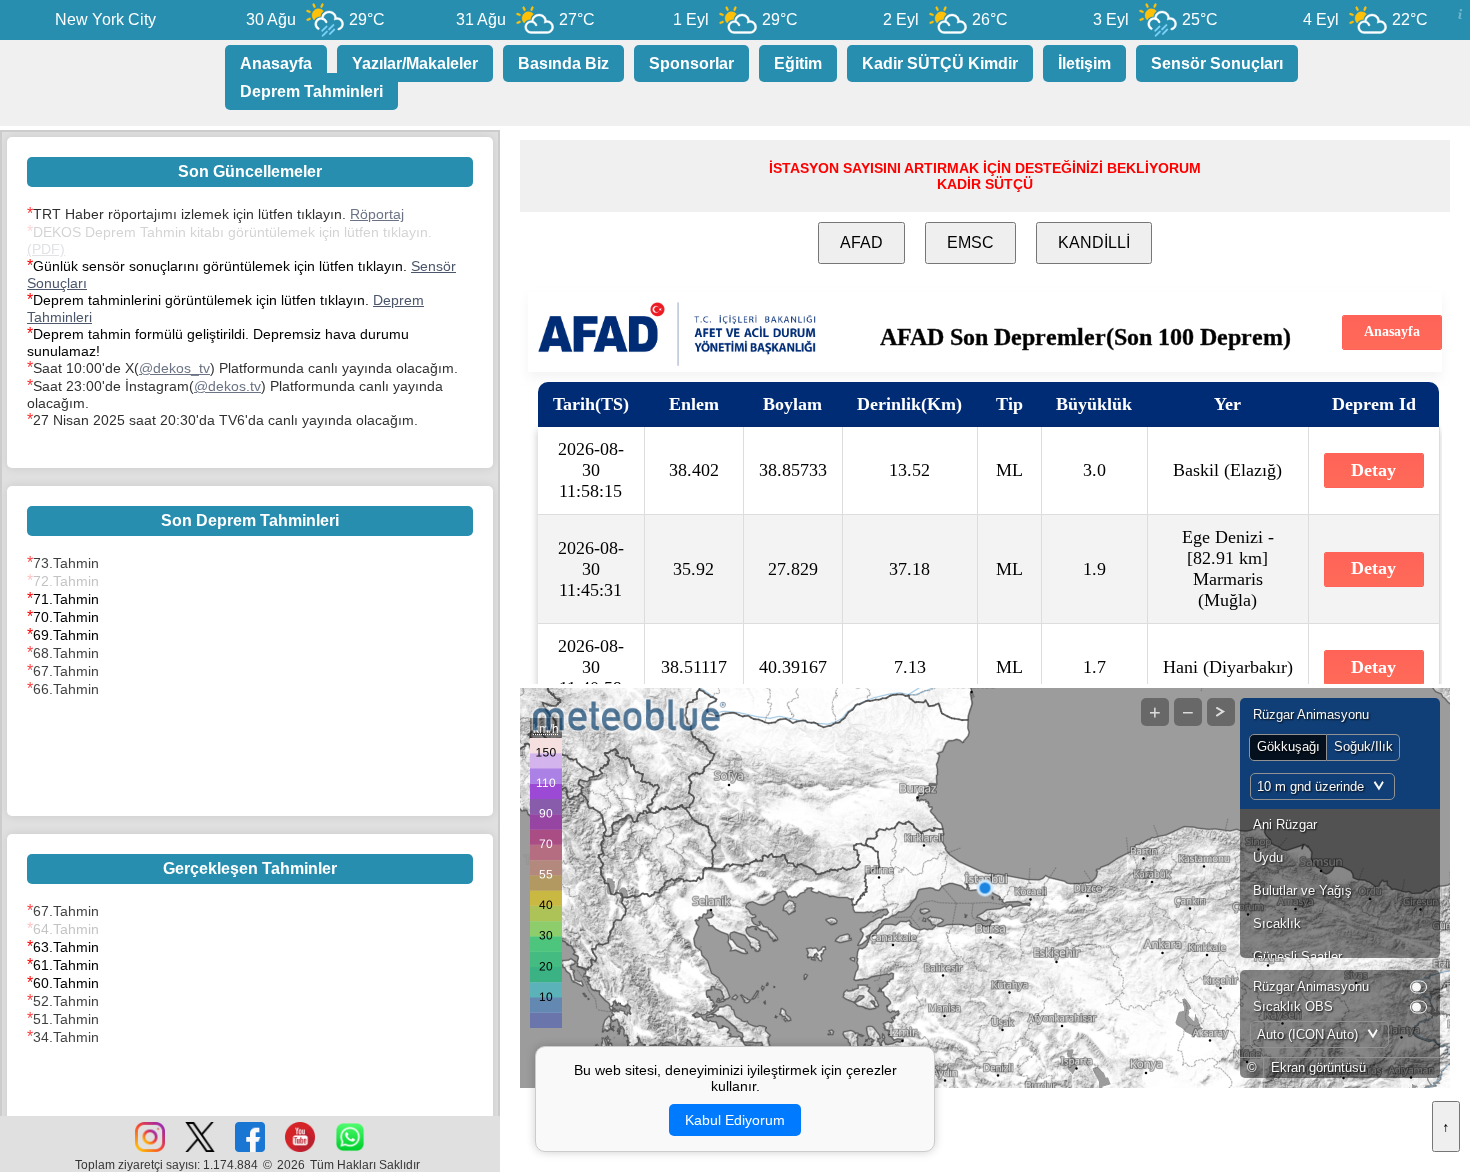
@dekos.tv (227, 386)
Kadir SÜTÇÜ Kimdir (940, 63)
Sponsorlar (691, 63)
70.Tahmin (66, 617)
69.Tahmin (66, 635)
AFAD (861, 242)
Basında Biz (563, 63)
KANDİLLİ (1094, 242)
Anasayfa (276, 63)
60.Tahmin (66, 983)
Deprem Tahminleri (311, 91)
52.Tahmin (66, 1001)
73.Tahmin (66, 563)
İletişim (1084, 63)
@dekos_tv (174, 368)
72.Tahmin (66, 581)
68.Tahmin (66, 653)
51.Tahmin (66, 1019)
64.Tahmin (66, 929)
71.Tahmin (66, 599)
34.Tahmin (66, 1037)
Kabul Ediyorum (735, 1120)
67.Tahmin (66, 671)
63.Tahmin (66, 947)
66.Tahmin (66, 689)
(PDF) (46, 249)
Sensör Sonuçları (1217, 63)
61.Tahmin (66, 965)
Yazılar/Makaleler (415, 63)
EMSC (970, 242)
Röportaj (377, 214)
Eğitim (798, 63)
